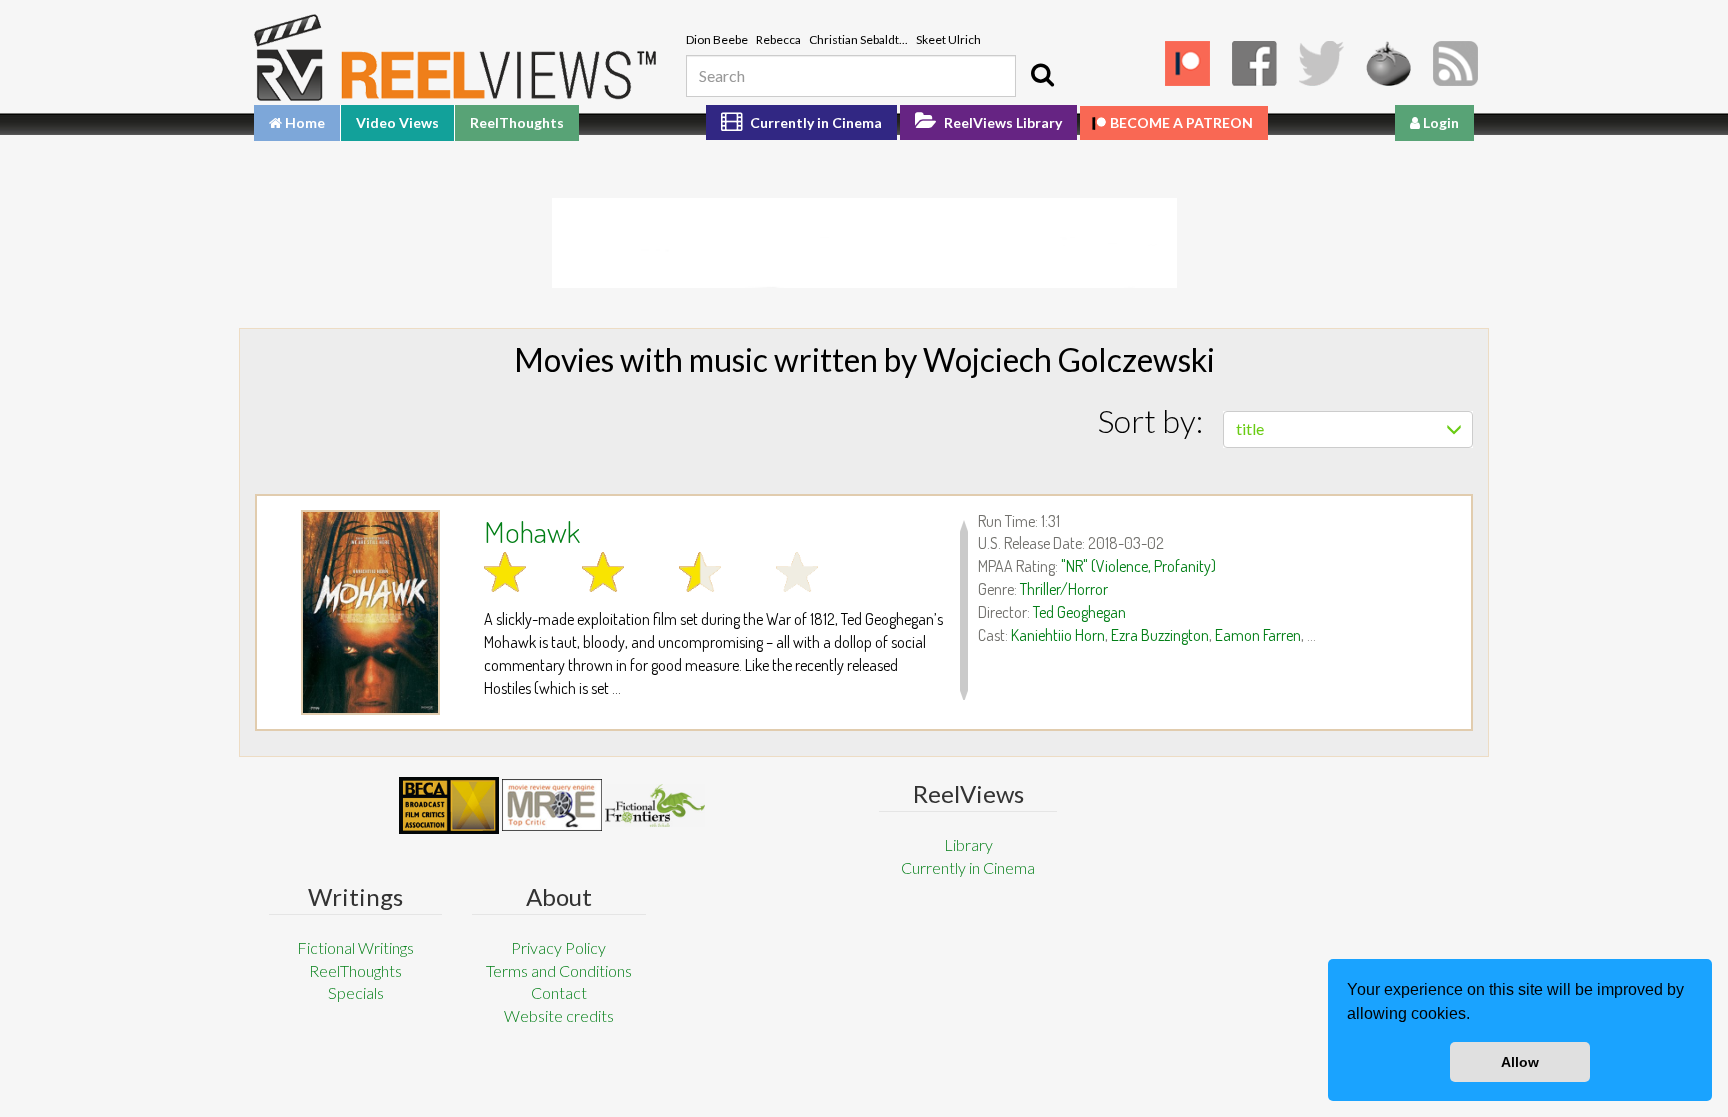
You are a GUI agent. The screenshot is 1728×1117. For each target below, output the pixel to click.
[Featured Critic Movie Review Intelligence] (449, 806)
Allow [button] (1520, 1062)
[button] (1477, 1016)
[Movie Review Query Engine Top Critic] (552, 805)
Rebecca (778, 39)
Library (968, 844)
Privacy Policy (558, 947)
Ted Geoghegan (1079, 612)
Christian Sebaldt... (858, 39)
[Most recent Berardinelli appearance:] (655, 805)
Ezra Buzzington (1160, 635)
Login (1439, 122)
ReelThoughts (517, 122)
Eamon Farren (1258, 635)
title (1250, 428)
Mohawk (532, 531)
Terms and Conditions (559, 970)
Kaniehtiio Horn (1058, 635)
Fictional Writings (355, 947)
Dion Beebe (717, 39)
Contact (559, 992)
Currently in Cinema (814, 122)
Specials (356, 992)
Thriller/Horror (1064, 589)
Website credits (559, 1015)
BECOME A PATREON (1181, 122)
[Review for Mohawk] (370, 612)
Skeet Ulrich (948, 39)
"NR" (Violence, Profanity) (1138, 566)
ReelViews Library (1001, 122)
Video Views (397, 122)
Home (303, 122)
